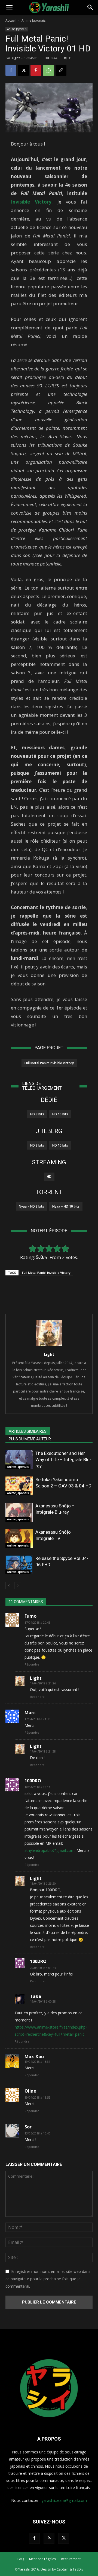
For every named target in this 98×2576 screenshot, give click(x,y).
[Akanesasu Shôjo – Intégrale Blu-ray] (19, 1512)
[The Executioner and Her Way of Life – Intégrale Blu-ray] (19, 1460)
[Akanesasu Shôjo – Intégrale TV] (19, 1538)
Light (16, 58)
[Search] (90, 7)
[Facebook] (11, 70)
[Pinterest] (36, 70)
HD (49, 1177)
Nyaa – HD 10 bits (66, 1206)
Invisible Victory (31, 202)
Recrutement (71, 2559)
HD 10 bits (60, 1114)
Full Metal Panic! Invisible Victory (49, 1063)
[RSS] (49, 2538)
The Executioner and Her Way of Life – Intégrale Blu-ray (63, 1460)
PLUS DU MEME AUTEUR (30, 1439)
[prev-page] (9, 1586)
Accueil (11, 20)
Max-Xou (34, 2056)
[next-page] (18, 1586)
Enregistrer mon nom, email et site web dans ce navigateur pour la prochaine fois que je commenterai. (48, 2279)
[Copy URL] (61, 70)
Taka (36, 1996)
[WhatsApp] (48, 70)
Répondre (32, 1664)
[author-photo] (49, 1346)
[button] (9, 7)
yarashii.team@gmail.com (64, 2500)
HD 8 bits (37, 1114)
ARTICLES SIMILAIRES (28, 1431)
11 (70, 58)
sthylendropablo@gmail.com (50, 1850)
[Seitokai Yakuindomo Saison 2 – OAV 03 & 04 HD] (19, 1486)
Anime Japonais (33, 20)
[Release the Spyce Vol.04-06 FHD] (19, 1565)
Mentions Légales (42, 2559)
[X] (23, 70)
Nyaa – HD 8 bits (31, 1206)
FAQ (21, 2559)
